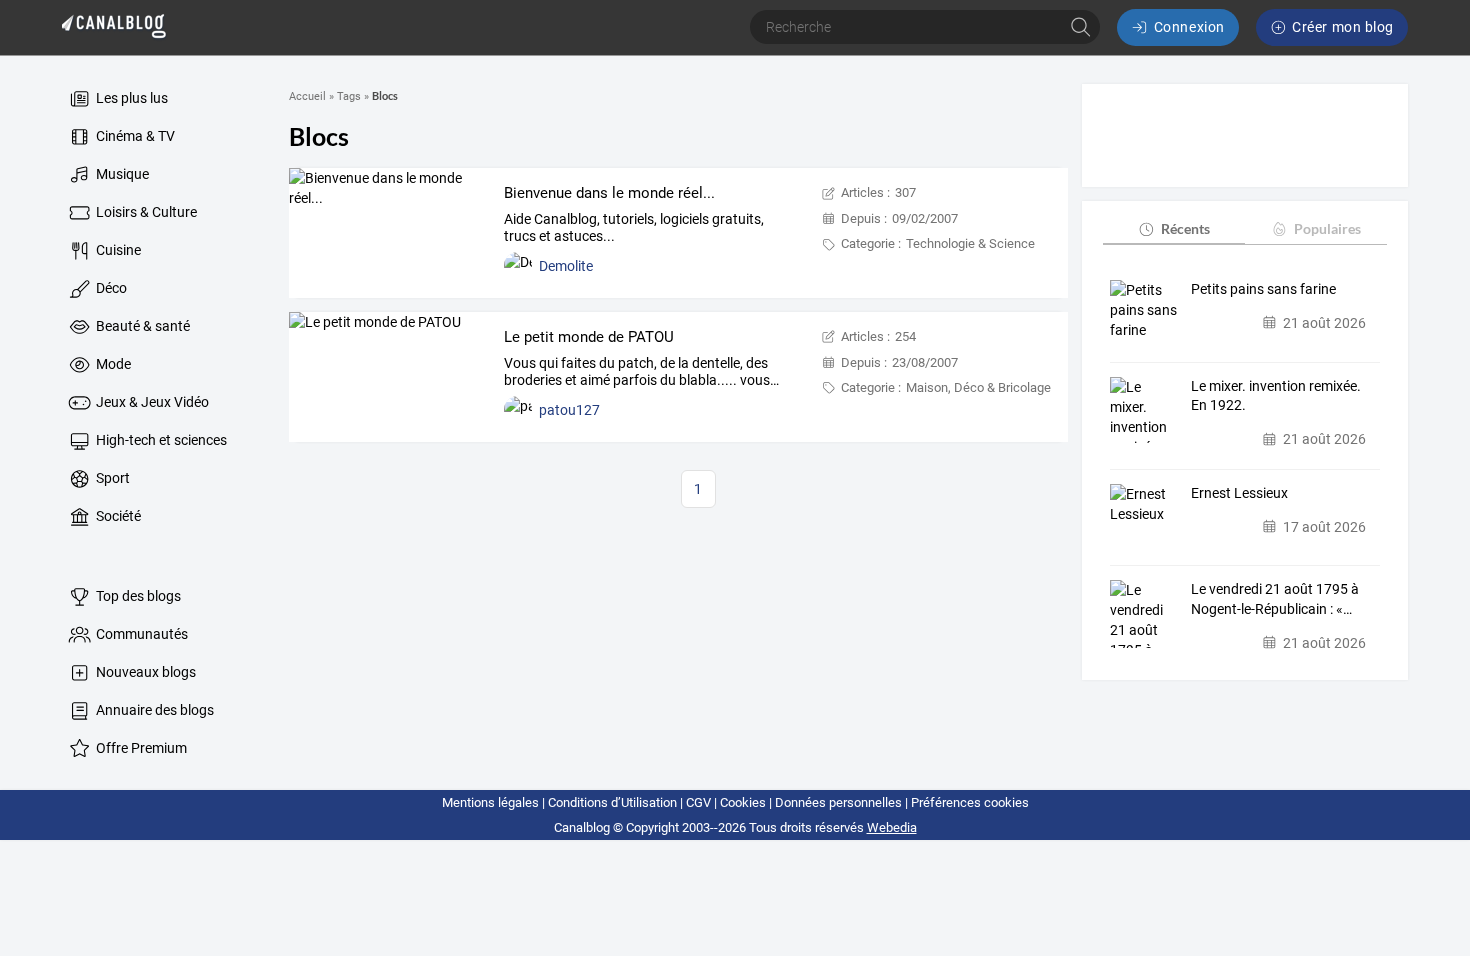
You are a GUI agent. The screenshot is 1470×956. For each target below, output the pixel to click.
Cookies (743, 802)
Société (117, 516)
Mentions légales (490, 802)
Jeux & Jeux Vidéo (151, 402)
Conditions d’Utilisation (612, 802)
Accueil (307, 96)
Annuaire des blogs (153, 710)
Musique (121, 174)
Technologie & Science (970, 243)
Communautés (140, 634)
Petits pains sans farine (1263, 289)
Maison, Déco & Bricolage (978, 387)
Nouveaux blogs (144, 672)
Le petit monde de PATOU (589, 337)
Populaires (1327, 228)
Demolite (566, 266)
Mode (112, 364)
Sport (111, 478)
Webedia (892, 827)
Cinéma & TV (134, 136)
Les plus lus (130, 98)
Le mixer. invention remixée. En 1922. (1276, 396)
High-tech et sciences (160, 440)
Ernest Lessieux (1239, 493)
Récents (1185, 228)
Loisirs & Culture (145, 212)
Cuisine (117, 250)
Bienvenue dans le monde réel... (609, 193)
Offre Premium (140, 748)
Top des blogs (137, 596)
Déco (110, 288)
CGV (698, 802)
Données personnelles (838, 802)
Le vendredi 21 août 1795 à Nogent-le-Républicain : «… (1275, 599)
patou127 (569, 410)
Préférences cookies (970, 802)
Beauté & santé (141, 326)
